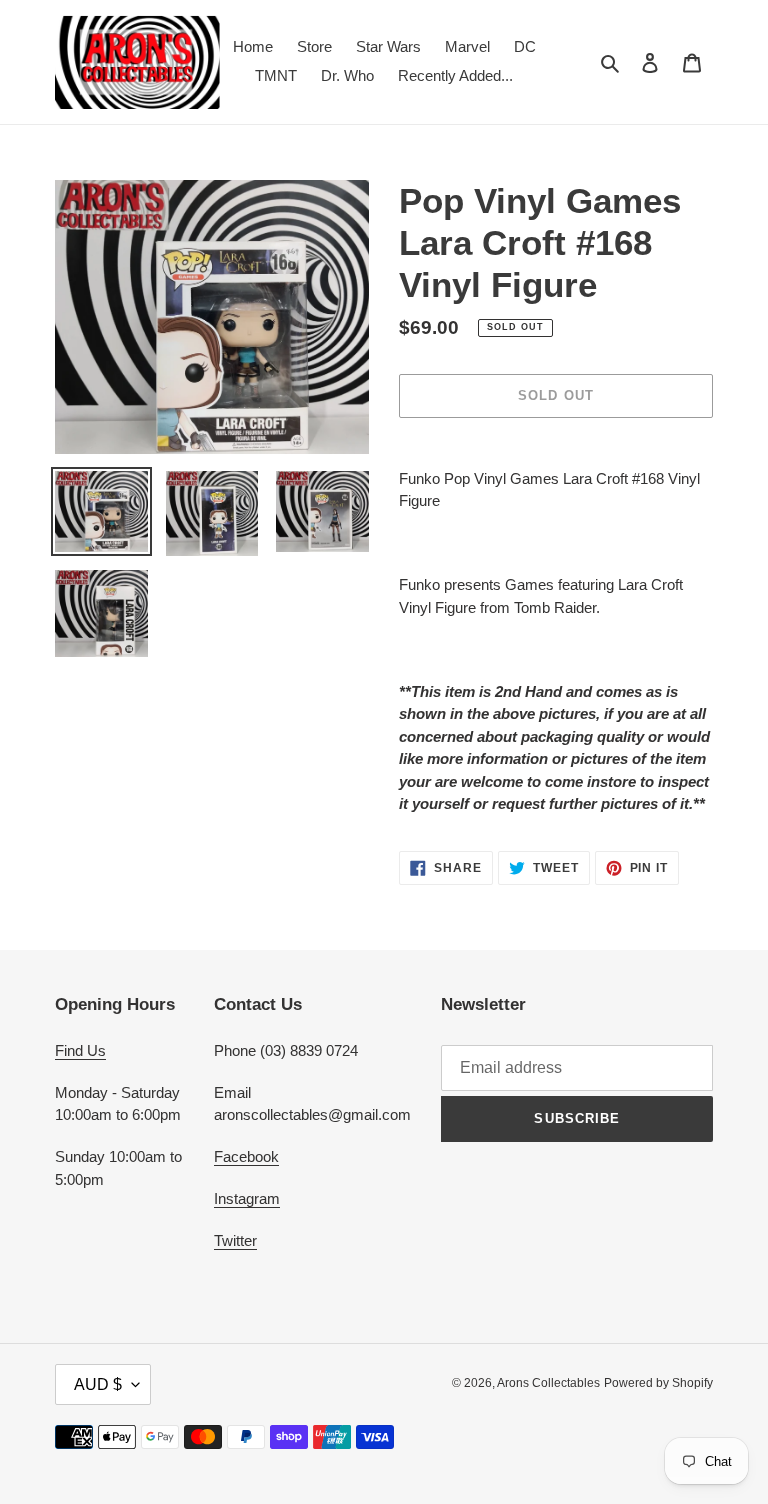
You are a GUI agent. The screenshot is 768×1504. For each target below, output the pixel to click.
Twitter (235, 1240)
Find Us (80, 1050)
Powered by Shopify (658, 1383)
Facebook (246, 1156)
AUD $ (98, 1384)
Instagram (247, 1198)
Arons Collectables (548, 1383)
